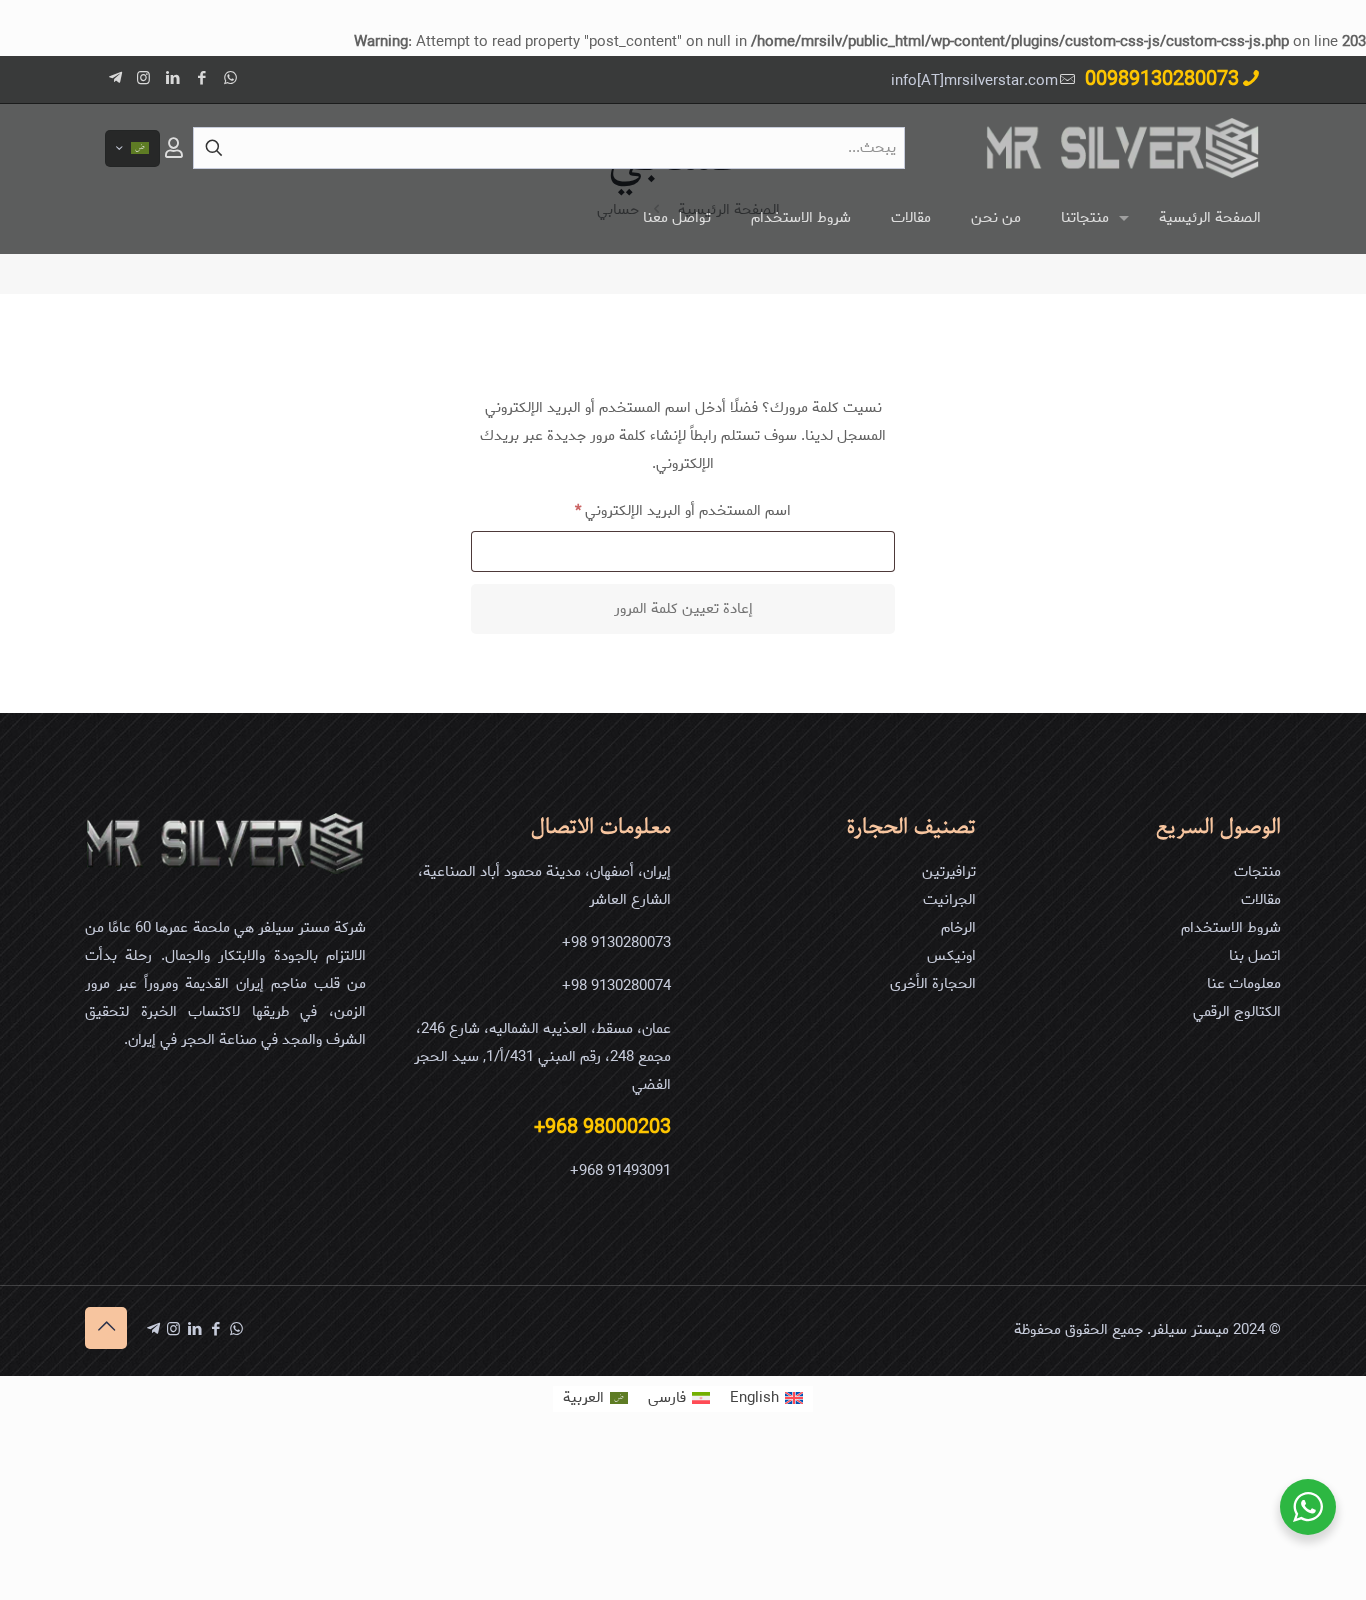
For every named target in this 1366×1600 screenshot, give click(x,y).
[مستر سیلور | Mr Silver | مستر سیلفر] (1123, 148)
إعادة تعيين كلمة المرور (683, 609)
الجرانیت (949, 900)
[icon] (115, 79)
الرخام (958, 928)
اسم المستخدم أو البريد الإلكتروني (663, 510)
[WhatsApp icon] (230, 79)
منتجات (1257, 872)
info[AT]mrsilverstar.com (974, 81)
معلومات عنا (1244, 984)
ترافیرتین (949, 872)
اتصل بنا (1255, 956)
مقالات (1261, 900)
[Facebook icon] (201, 79)
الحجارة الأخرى (933, 984)
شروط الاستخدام (1231, 928)
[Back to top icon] (106, 1328)
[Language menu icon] (132, 148)
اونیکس (951, 956)
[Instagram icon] (143, 79)
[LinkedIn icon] (172, 79)
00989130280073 (1162, 79)
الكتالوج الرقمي (1237, 1012)
